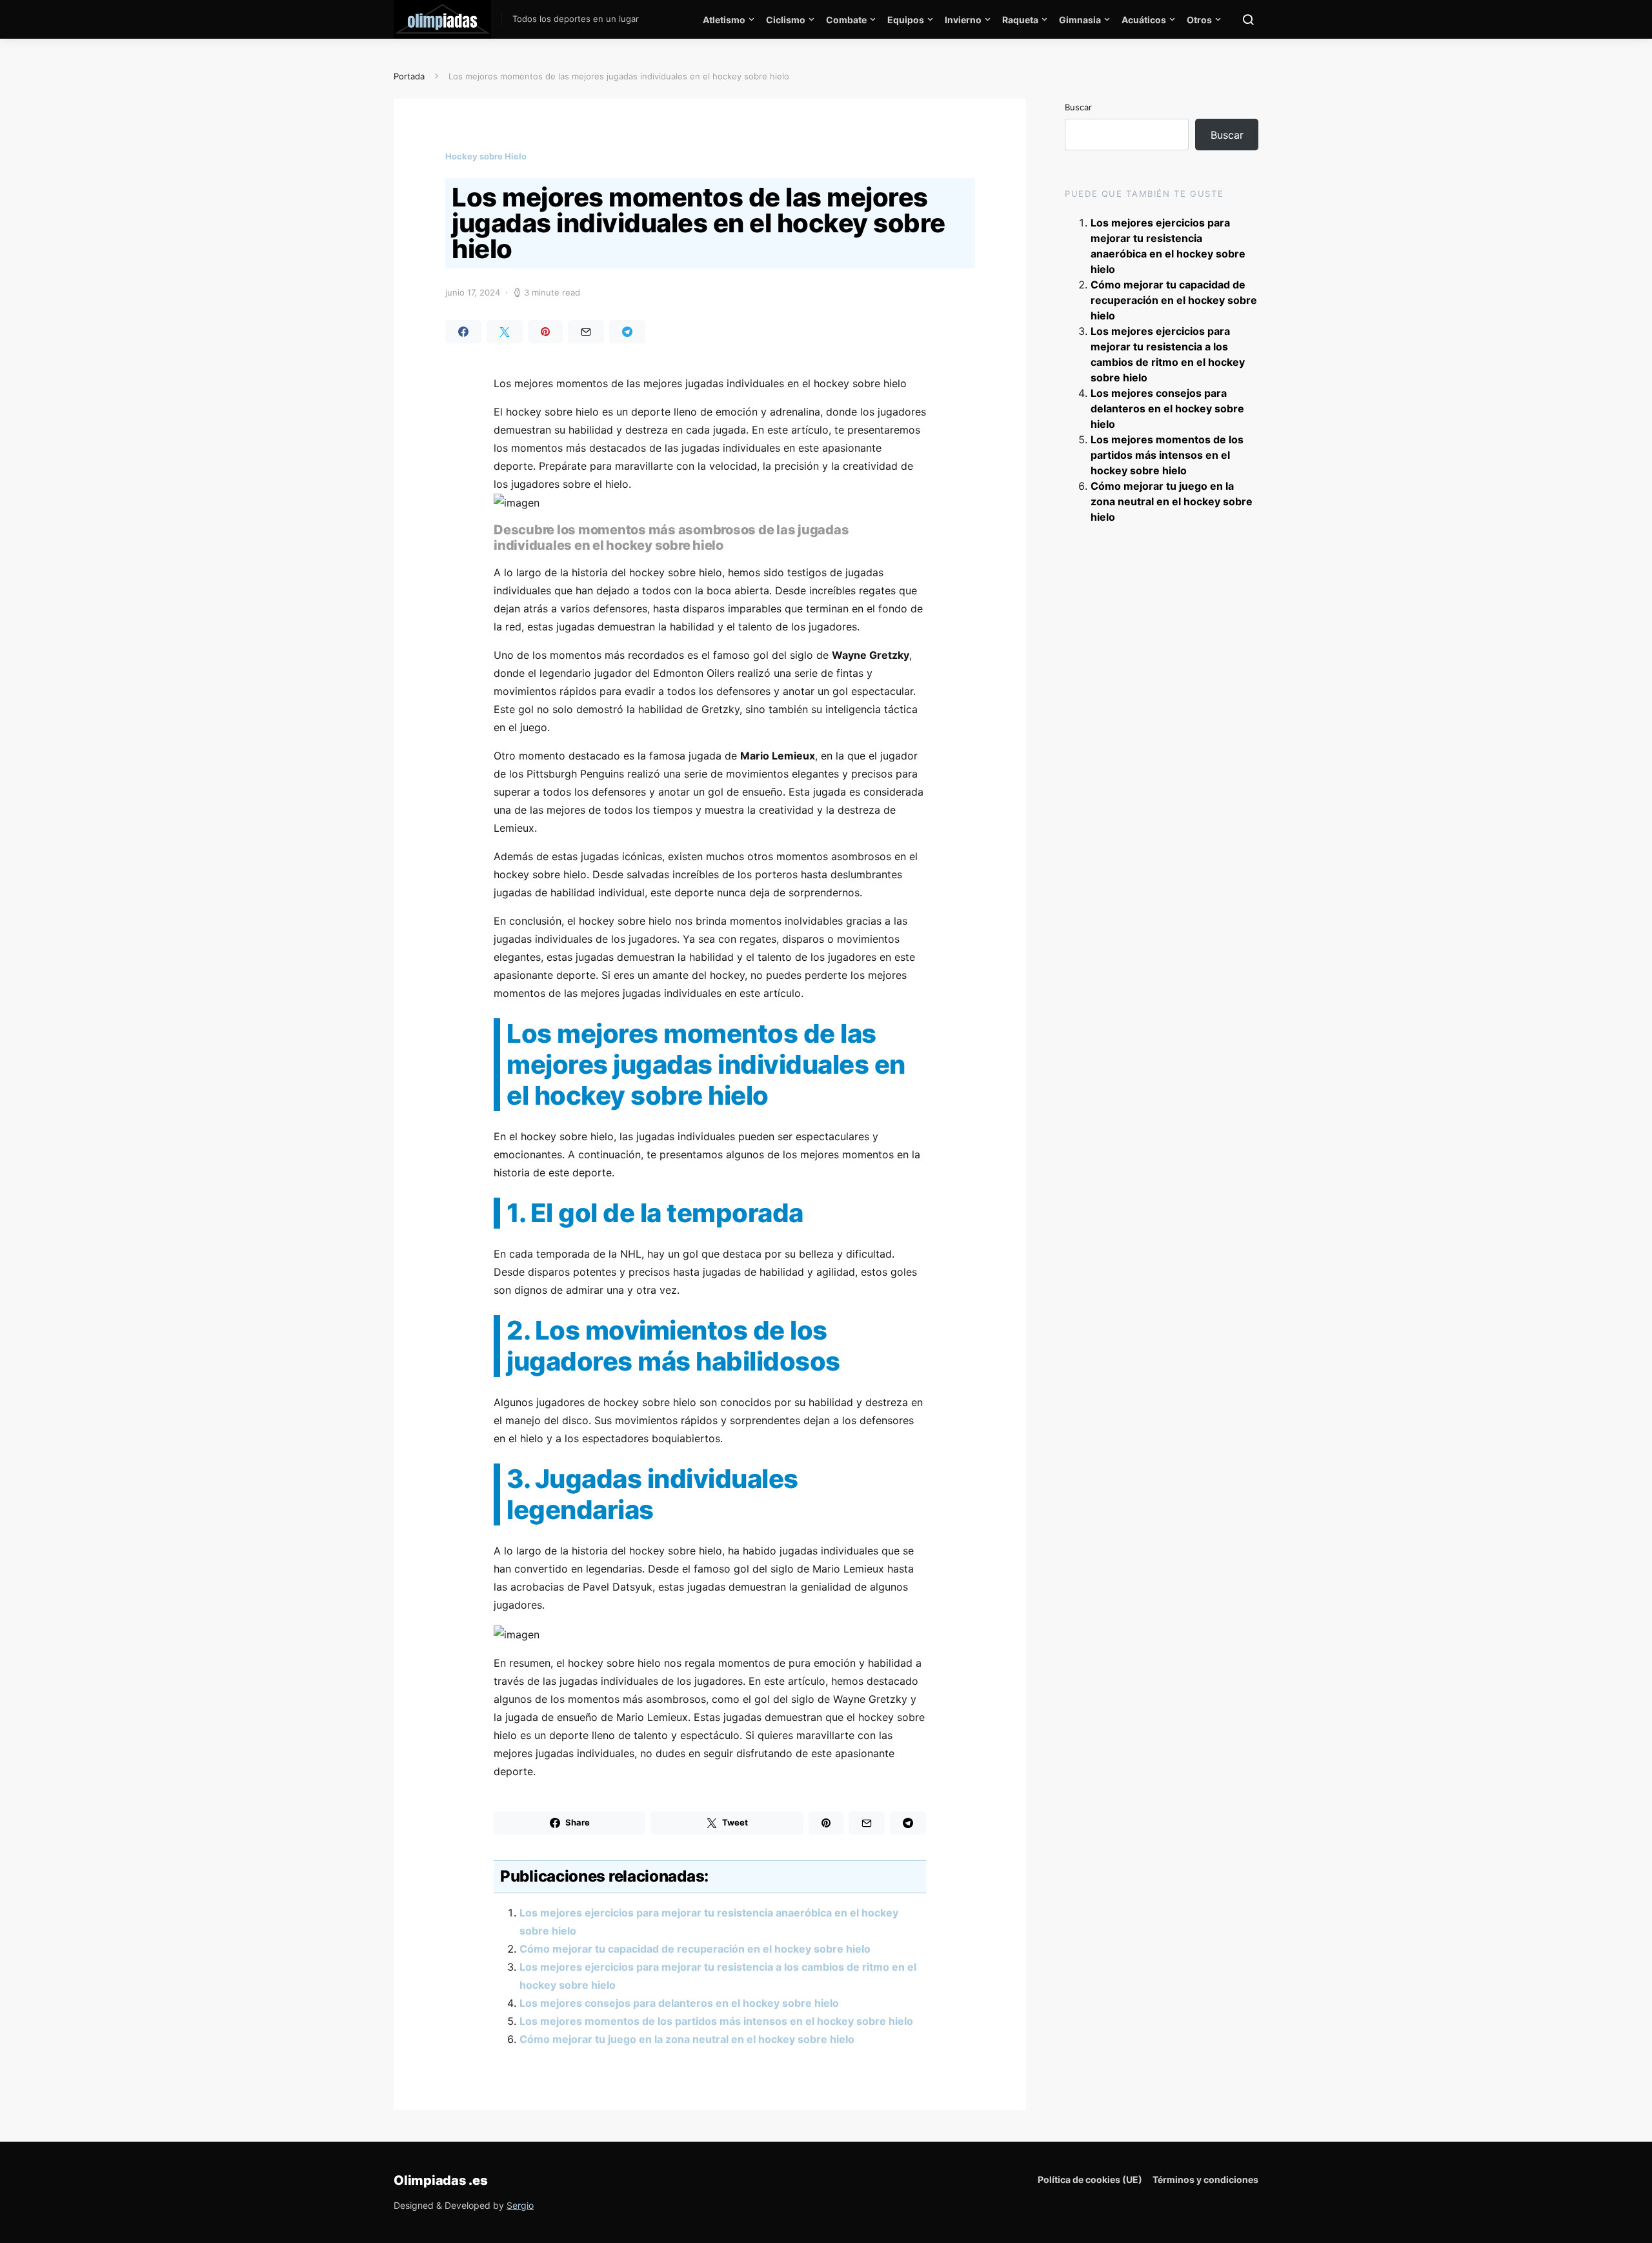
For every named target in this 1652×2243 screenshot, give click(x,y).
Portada (409, 76)
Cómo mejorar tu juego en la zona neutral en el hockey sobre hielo (687, 2039)
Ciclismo (786, 20)
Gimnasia (1080, 20)
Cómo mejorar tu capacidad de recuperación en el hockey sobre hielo (695, 1949)
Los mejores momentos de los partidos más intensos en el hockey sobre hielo (716, 2021)
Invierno (963, 20)
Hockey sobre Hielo (486, 156)
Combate (846, 20)
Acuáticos (1144, 20)
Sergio (520, 2205)
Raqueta (1020, 20)
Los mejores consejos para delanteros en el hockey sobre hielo (679, 2003)
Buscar (1078, 107)
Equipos (906, 20)
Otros (1199, 20)
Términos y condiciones (1205, 2179)
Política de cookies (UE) (1090, 2179)
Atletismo (724, 20)
